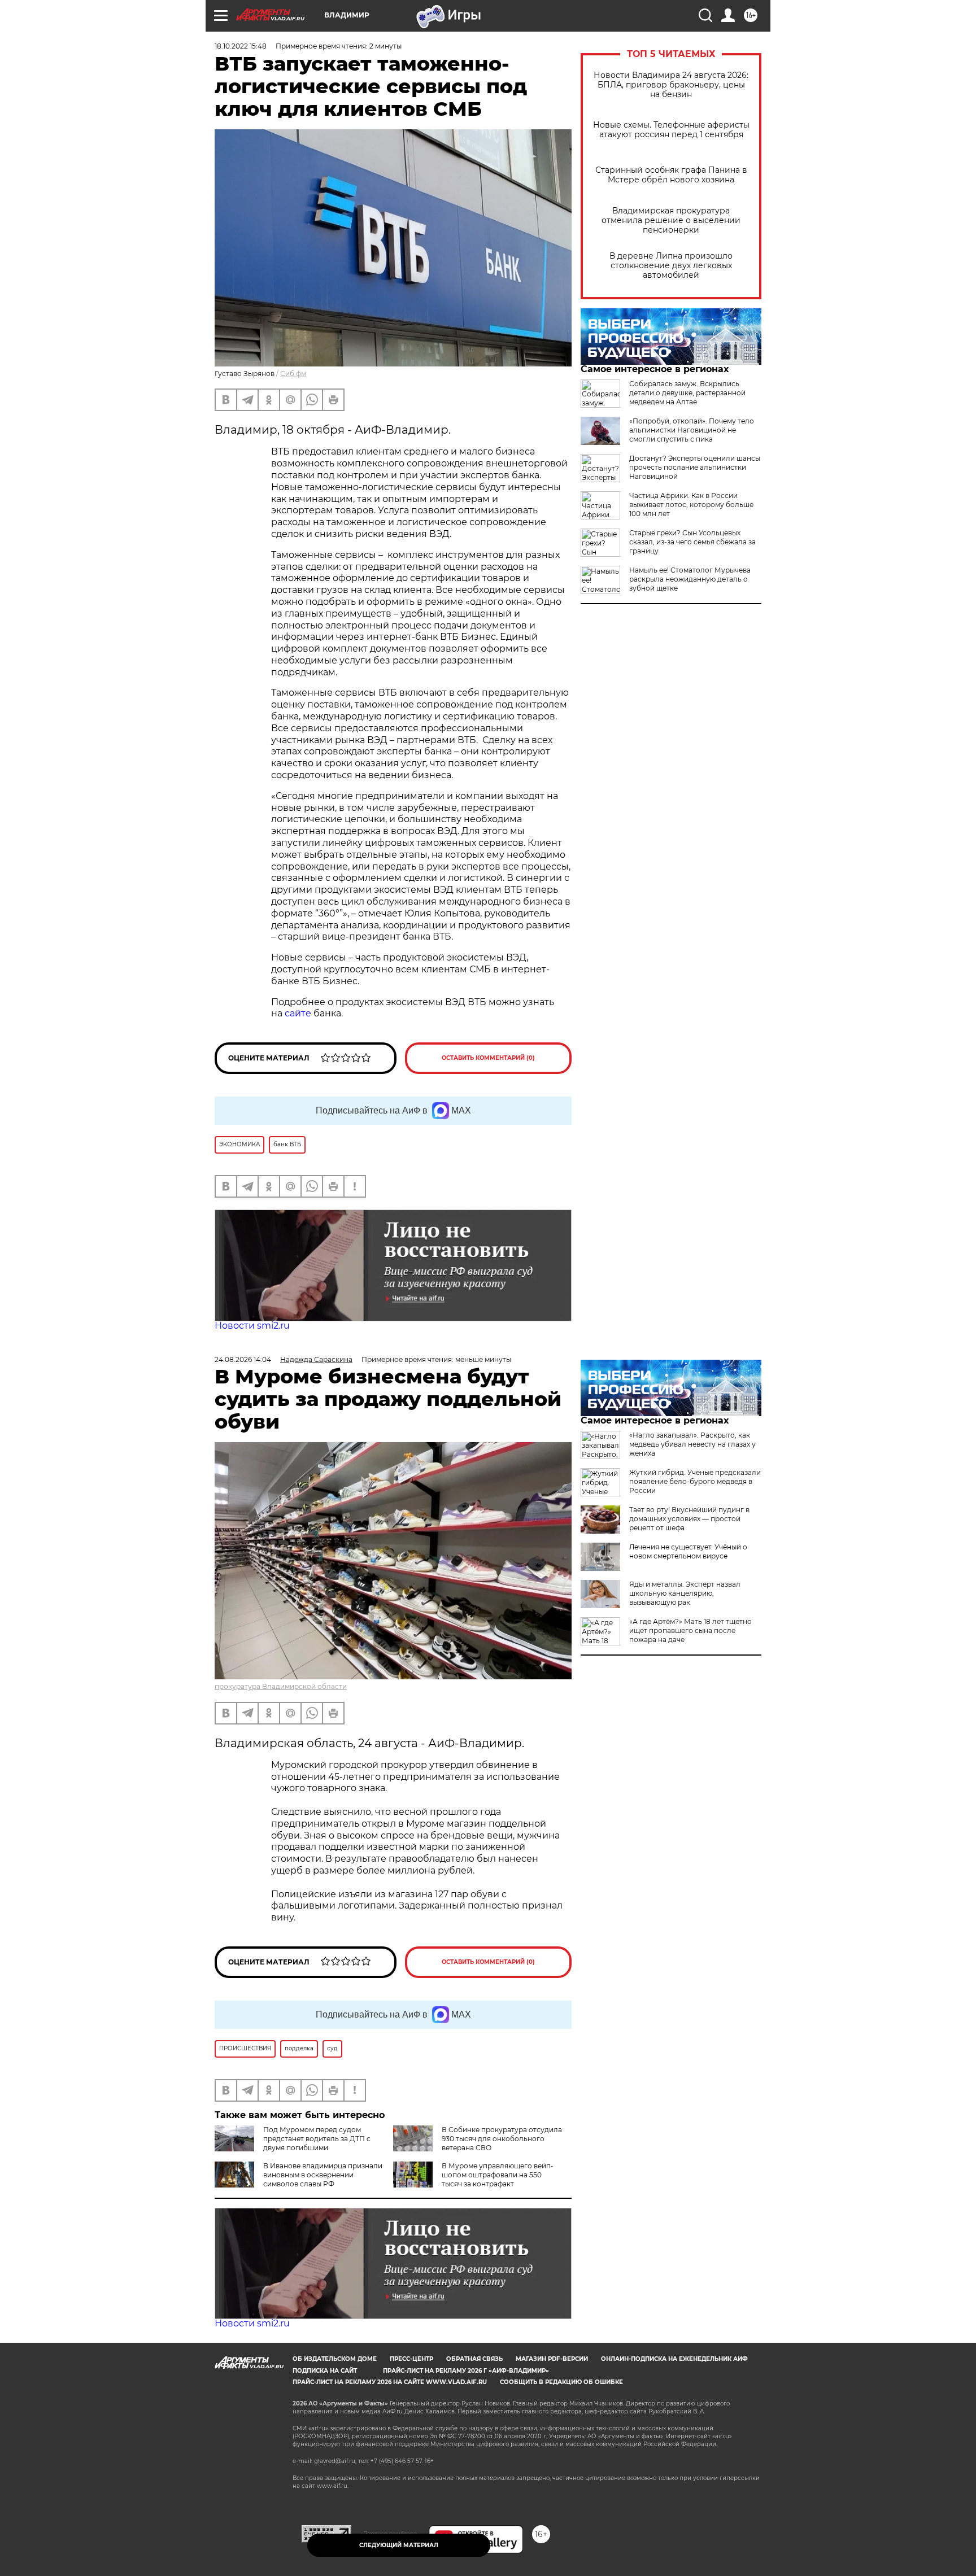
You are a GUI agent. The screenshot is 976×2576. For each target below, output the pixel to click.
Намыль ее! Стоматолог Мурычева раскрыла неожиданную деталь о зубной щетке (690, 579)
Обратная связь (474, 2359)
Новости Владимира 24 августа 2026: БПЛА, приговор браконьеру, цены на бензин (671, 85)
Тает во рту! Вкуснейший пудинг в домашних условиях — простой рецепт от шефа (689, 1519)
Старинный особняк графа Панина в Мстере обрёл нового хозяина (671, 175)
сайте (298, 1013)
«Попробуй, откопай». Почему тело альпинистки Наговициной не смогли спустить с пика (692, 430)
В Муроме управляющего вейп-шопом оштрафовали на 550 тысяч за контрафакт (498, 2175)
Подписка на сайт (325, 2371)
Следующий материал (399, 2545)
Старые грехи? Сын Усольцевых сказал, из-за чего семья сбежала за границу (692, 542)
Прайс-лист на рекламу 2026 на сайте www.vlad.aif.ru (390, 2382)
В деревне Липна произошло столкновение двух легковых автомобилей (671, 266)
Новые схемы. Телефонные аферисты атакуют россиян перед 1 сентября (671, 130)
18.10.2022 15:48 (241, 46)
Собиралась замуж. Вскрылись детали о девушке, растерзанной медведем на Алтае (687, 393)
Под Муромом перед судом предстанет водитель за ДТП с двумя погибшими (317, 2139)
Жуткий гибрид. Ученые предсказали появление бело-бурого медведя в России (695, 1481)
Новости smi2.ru (252, 1326)
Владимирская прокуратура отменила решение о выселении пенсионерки (671, 221)
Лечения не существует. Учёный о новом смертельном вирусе (688, 1551)
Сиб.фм (293, 374)
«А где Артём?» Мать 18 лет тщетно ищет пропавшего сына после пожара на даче (690, 1630)
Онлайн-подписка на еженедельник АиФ (674, 2359)
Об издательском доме (335, 2359)
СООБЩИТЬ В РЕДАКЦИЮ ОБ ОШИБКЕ (561, 2382)
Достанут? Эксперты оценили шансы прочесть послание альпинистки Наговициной (695, 467)
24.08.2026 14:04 (243, 1359)
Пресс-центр (411, 2359)
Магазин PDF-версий (552, 2359)
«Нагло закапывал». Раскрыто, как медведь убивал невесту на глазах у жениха (692, 1444)
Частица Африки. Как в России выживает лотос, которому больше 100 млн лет (691, 505)
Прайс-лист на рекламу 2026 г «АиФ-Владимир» (466, 2371)
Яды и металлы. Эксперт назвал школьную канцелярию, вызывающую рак (685, 1593)
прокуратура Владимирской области (281, 1686)
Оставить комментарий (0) (488, 1058)
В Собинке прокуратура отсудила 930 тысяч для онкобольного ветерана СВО (502, 2139)
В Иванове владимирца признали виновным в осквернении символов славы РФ (323, 2175)
